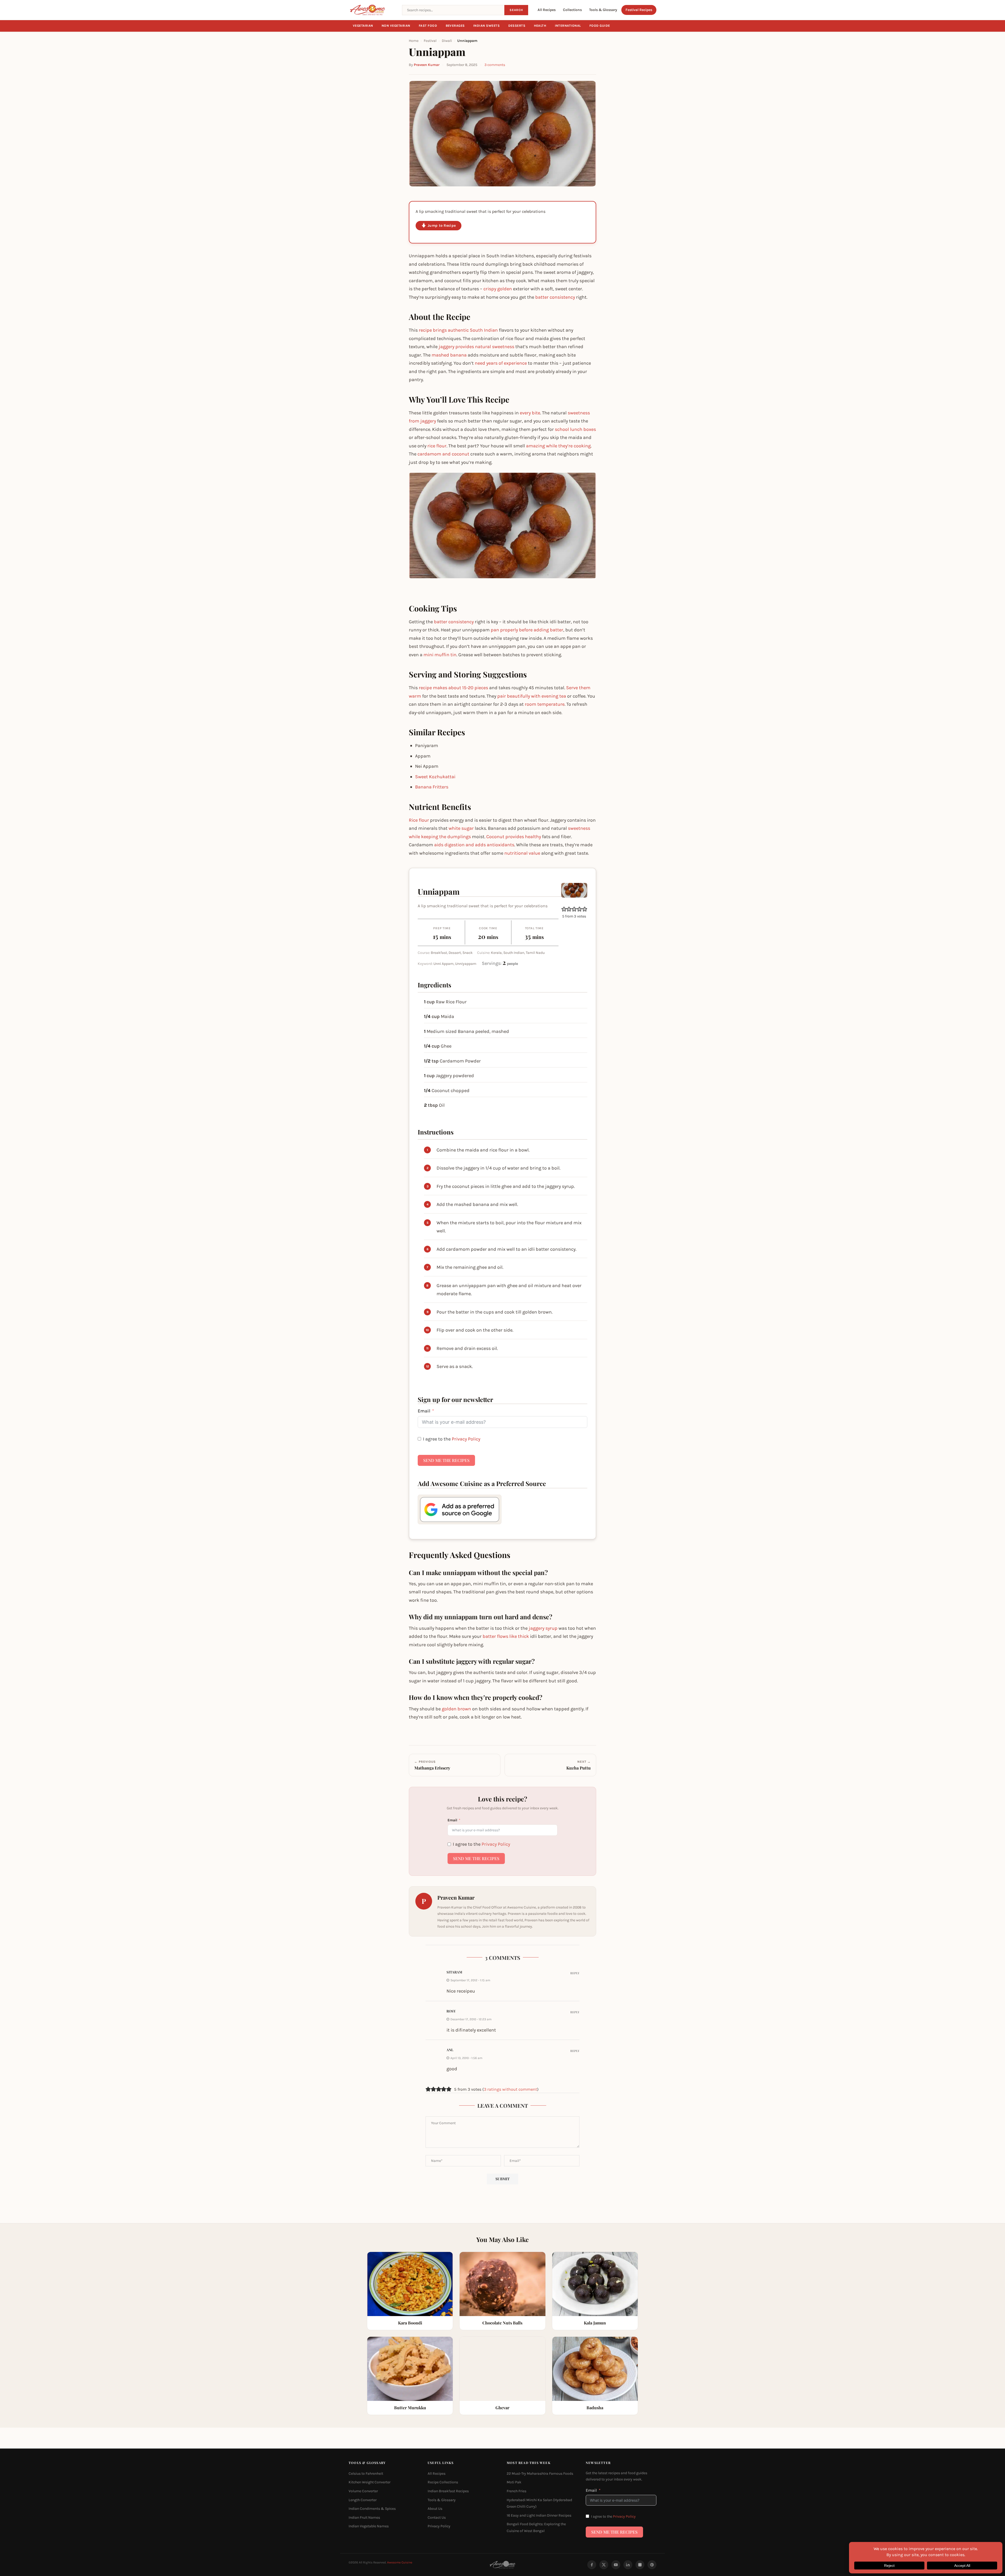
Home (414, 41)
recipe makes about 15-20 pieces (453, 688)
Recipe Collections (443, 2482)
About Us (435, 2509)
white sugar (461, 828)
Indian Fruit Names (364, 2517)
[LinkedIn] (628, 2565)
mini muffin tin (440, 655)
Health (540, 26)
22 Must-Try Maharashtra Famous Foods (540, 2474)
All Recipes (547, 10)
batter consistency (555, 297)
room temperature (545, 704)
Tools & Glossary (603, 10)
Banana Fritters (432, 787)
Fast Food (428, 26)
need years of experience (501, 363)
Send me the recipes (446, 1460)
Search (516, 10)
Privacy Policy (466, 1439)
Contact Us (437, 2517)
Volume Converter (363, 2491)
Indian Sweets (487, 26)
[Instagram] (640, 2565)
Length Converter (363, 2500)
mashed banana (449, 355)
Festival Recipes (639, 10)
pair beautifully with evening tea (532, 696)
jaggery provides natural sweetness (476, 347)
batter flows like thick (506, 1636)
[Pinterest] (652, 2565)
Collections (572, 10)
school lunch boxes (575, 429)
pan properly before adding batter (527, 630)
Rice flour (419, 820)
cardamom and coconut (443, 454)
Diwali (447, 41)
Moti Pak (514, 2482)
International (568, 26)
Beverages (455, 26)
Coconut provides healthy (514, 837)
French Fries (517, 2491)
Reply (575, 1973)
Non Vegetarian (396, 26)
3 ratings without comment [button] (510, 2089)
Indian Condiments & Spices (372, 2509)
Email (424, 1411)
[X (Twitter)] (604, 2565)
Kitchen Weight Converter (370, 2482)
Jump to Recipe (442, 226)
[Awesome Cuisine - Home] (372, 10)
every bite (530, 413)
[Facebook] (592, 2565)
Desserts (517, 26)
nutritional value (522, 853)
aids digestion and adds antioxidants (474, 845)
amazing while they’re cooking (558, 446)
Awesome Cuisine (400, 2562)
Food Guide (600, 26)
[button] (564, 909)
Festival (430, 41)
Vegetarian (363, 26)
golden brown (456, 1709)
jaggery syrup (543, 1628)
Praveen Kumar (427, 65)
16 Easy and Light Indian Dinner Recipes (539, 2515)
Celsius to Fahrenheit (366, 2474)
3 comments (495, 65)
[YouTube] (616, 2565)
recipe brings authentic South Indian (458, 330)
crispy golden (498, 289)
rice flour (437, 446)
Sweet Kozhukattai (435, 777)
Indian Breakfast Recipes (448, 2491)
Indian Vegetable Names (369, 2526)
